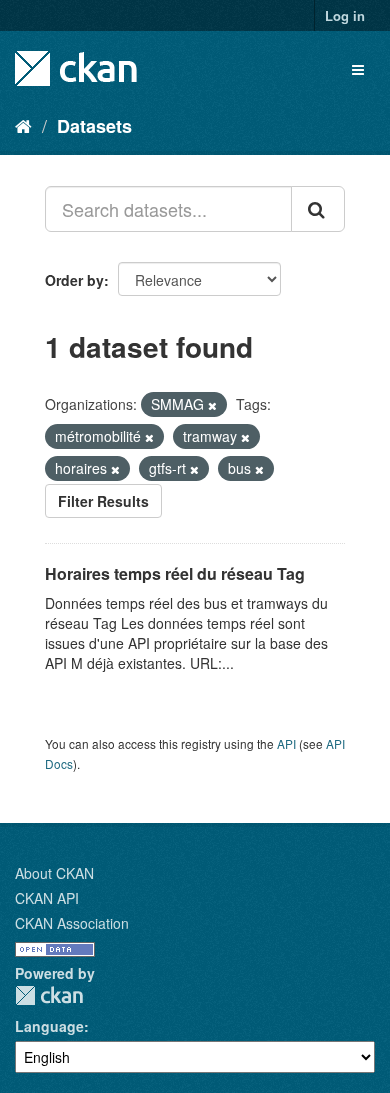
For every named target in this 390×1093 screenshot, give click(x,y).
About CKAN (54, 873)
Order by (74, 280)
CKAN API (47, 898)
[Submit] (318, 209)
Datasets (94, 126)
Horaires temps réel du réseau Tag (175, 573)
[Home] (23, 125)
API (286, 743)
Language (49, 1026)
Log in (345, 15)
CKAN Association (72, 923)
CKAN (49, 995)
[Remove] (212, 405)
